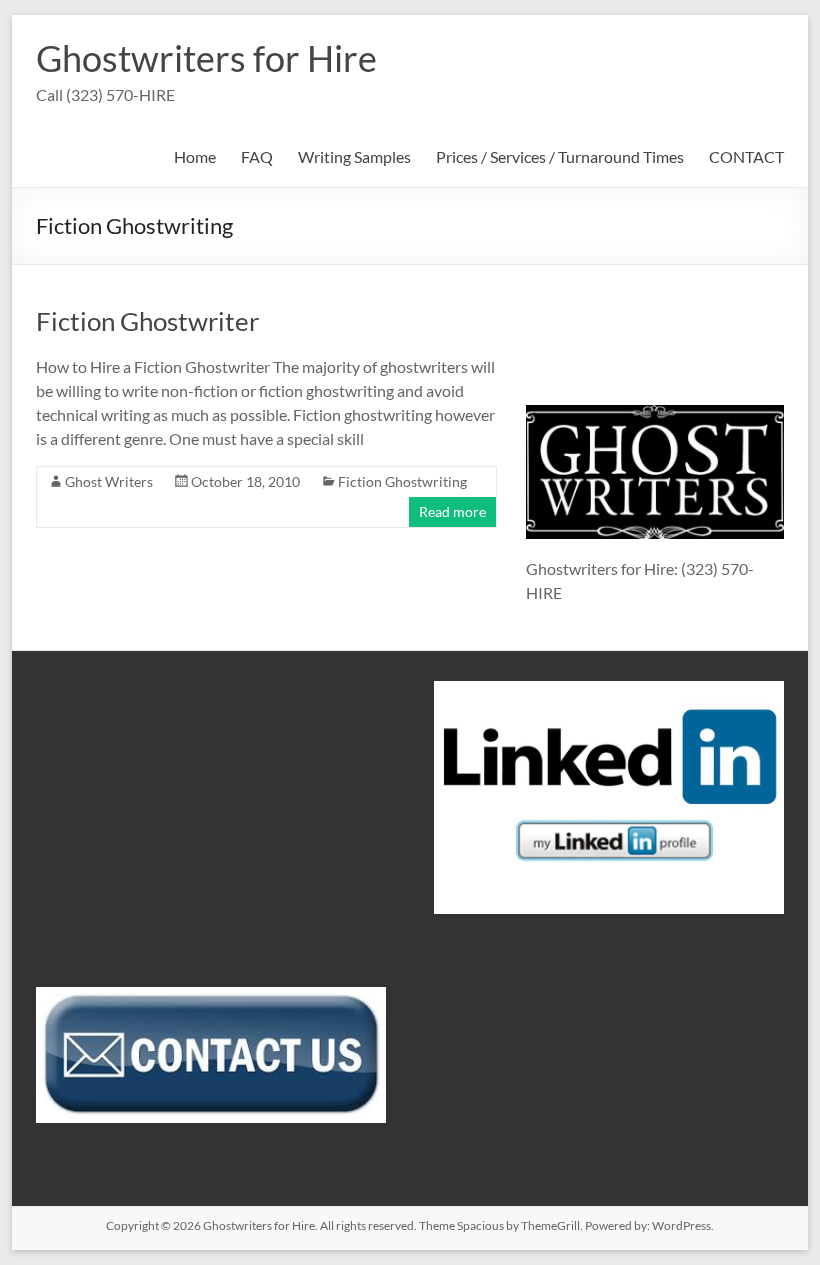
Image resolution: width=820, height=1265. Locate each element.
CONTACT (746, 156)
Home (195, 156)
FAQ (257, 156)
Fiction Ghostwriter (147, 321)
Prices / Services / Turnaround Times (560, 156)
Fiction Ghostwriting (402, 481)
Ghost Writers (109, 481)
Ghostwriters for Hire (206, 58)
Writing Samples (354, 156)
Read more (452, 511)
